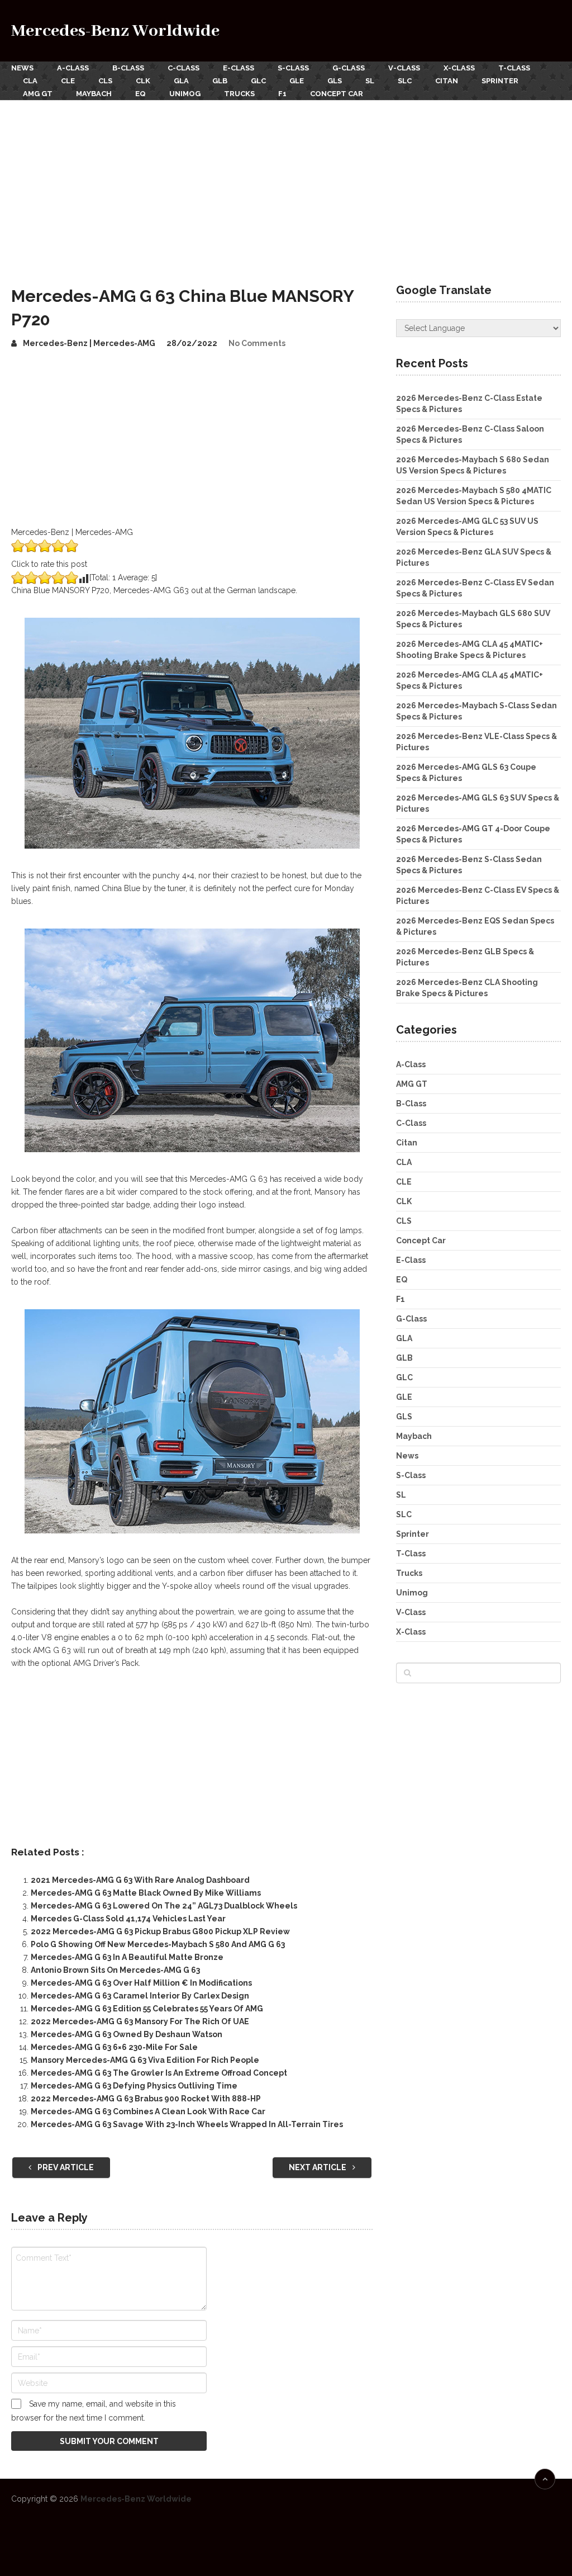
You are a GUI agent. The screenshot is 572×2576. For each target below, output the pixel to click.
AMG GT (38, 94)
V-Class (404, 68)
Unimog (185, 94)
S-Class (293, 68)
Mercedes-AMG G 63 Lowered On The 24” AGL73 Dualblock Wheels (164, 1906)
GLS (335, 81)
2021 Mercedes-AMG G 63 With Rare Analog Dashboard (140, 1880)
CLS (105, 81)
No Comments (257, 343)
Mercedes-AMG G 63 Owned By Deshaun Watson (127, 2034)
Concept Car (337, 94)
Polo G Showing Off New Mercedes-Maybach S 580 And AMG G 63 (158, 1944)
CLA (30, 81)
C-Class (183, 68)
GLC (258, 81)
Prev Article (65, 2167)
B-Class (128, 68)
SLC (405, 81)
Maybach (94, 94)
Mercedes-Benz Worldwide (115, 31)
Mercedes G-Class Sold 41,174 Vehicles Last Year (128, 1919)
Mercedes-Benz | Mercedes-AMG (89, 343)
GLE (297, 81)
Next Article (318, 2167)
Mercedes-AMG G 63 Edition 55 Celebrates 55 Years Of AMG (147, 2009)
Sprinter (500, 81)
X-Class (459, 68)
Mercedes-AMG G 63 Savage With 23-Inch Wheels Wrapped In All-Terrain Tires (187, 2124)
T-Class (514, 68)
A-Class (73, 68)
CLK (143, 81)
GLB (220, 81)
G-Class (349, 68)
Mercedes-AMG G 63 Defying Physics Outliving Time (134, 2086)
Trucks (239, 94)
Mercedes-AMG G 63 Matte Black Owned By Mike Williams (146, 1893)
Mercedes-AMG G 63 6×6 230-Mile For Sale (114, 2047)
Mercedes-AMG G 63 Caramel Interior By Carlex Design (140, 1996)
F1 (282, 94)
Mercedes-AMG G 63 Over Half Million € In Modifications (141, 1983)
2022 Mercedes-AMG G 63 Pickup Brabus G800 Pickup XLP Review (160, 1931)
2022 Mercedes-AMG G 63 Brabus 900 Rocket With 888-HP (146, 2099)
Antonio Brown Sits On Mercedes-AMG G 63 (115, 1970)
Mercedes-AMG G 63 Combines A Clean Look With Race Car (148, 2111)
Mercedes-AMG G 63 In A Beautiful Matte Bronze (127, 1957)
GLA (181, 81)
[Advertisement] (286, 184)
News (22, 68)
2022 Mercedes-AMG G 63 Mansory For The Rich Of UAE (140, 2021)
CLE (68, 81)
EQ (140, 94)
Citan (447, 81)
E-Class (239, 68)
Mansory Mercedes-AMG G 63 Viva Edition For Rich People (145, 2060)
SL (370, 81)
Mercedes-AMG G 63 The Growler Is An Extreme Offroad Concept (159, 2073)
